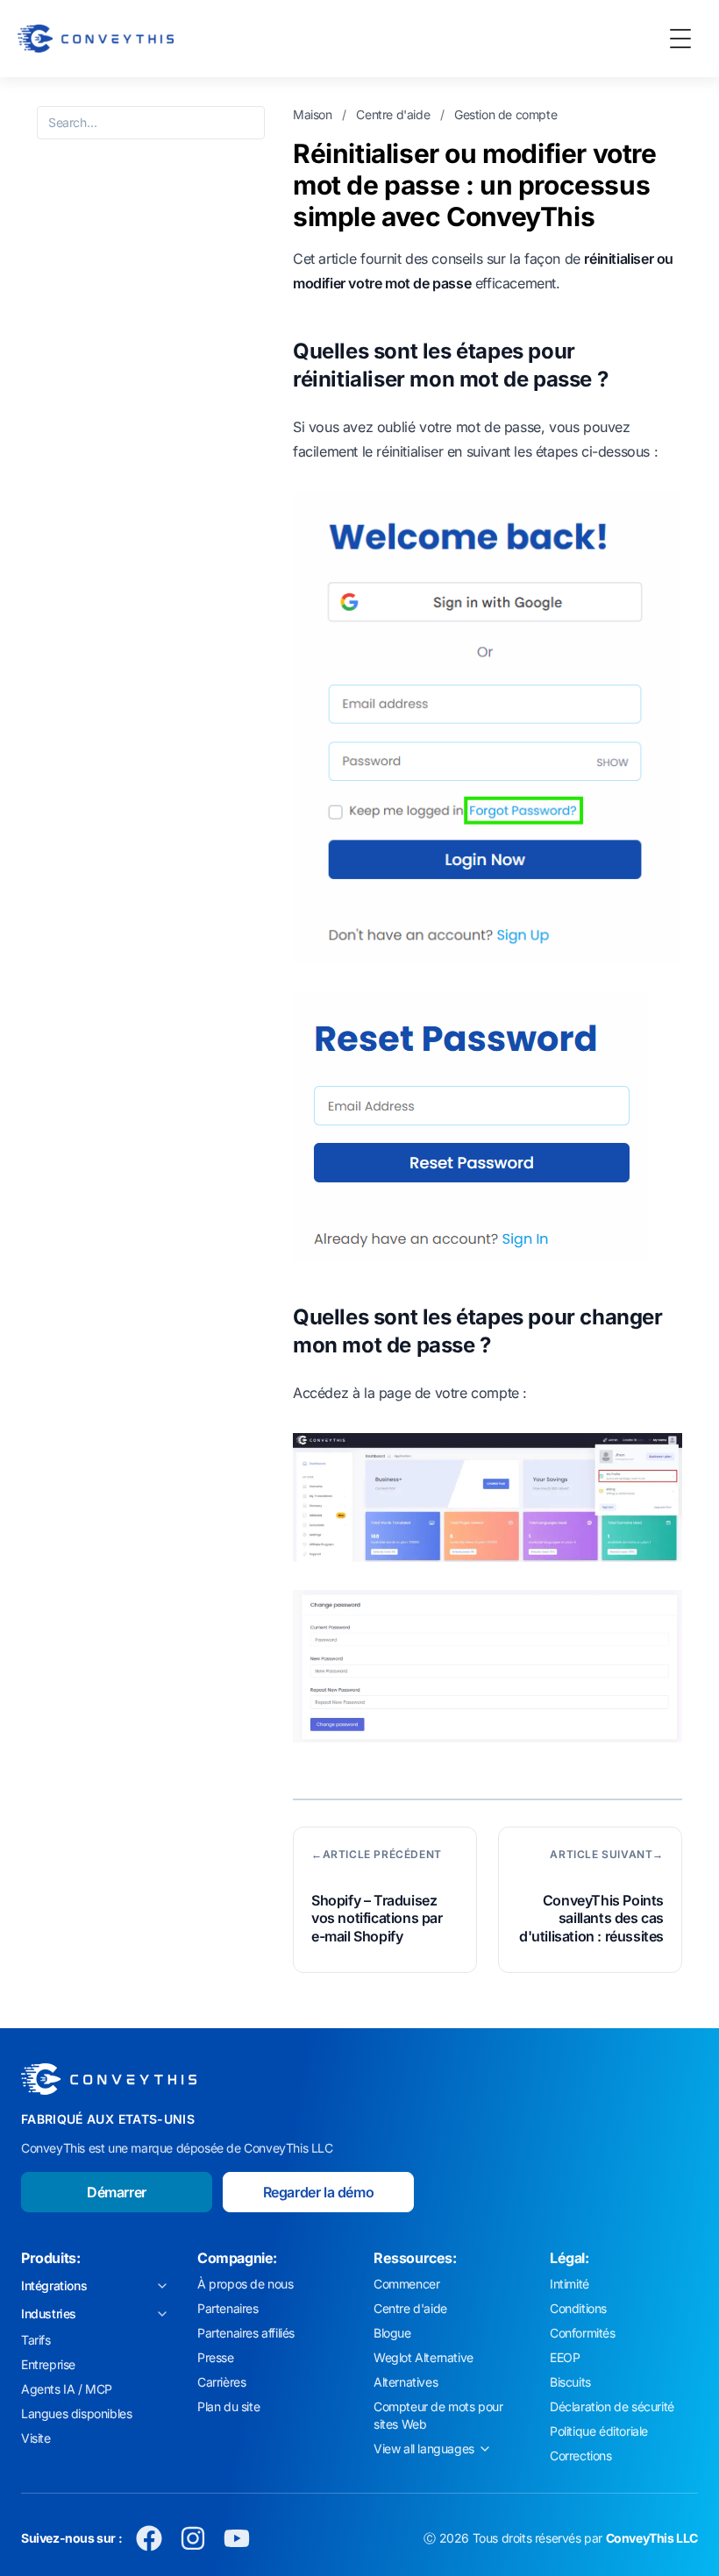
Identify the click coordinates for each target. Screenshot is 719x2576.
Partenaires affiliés (246, 2333)
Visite (36, 2438)
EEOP (565, 2357)
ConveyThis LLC (652, 2538)
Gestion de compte (505, 114)
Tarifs (36, 2340)
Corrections (581, 2455)
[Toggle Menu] (680, 39)
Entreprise (48, 2364)
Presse (216, 2357)
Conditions (578, 2308)
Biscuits (570, 2382)
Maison (314, 114)
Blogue (392, 2333)
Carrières (221, 2382)
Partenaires (228, 2308)
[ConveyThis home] (96, 39)
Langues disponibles (76, 2413)
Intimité (570, 2284)
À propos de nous (246, 2284)
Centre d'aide (394, 114)
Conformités (583, 2333)
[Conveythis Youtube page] (237, 2538)
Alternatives (406, 2382)
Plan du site (228, 2406)
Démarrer (117, 2192)
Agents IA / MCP (67, 2389)
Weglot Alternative (424, 2357)
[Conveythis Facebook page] (149, 2538)
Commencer (406, 2284)
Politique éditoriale (599, 2431)
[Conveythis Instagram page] (193, 2538)
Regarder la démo (319, 2192)
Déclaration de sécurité (612, 2406)
